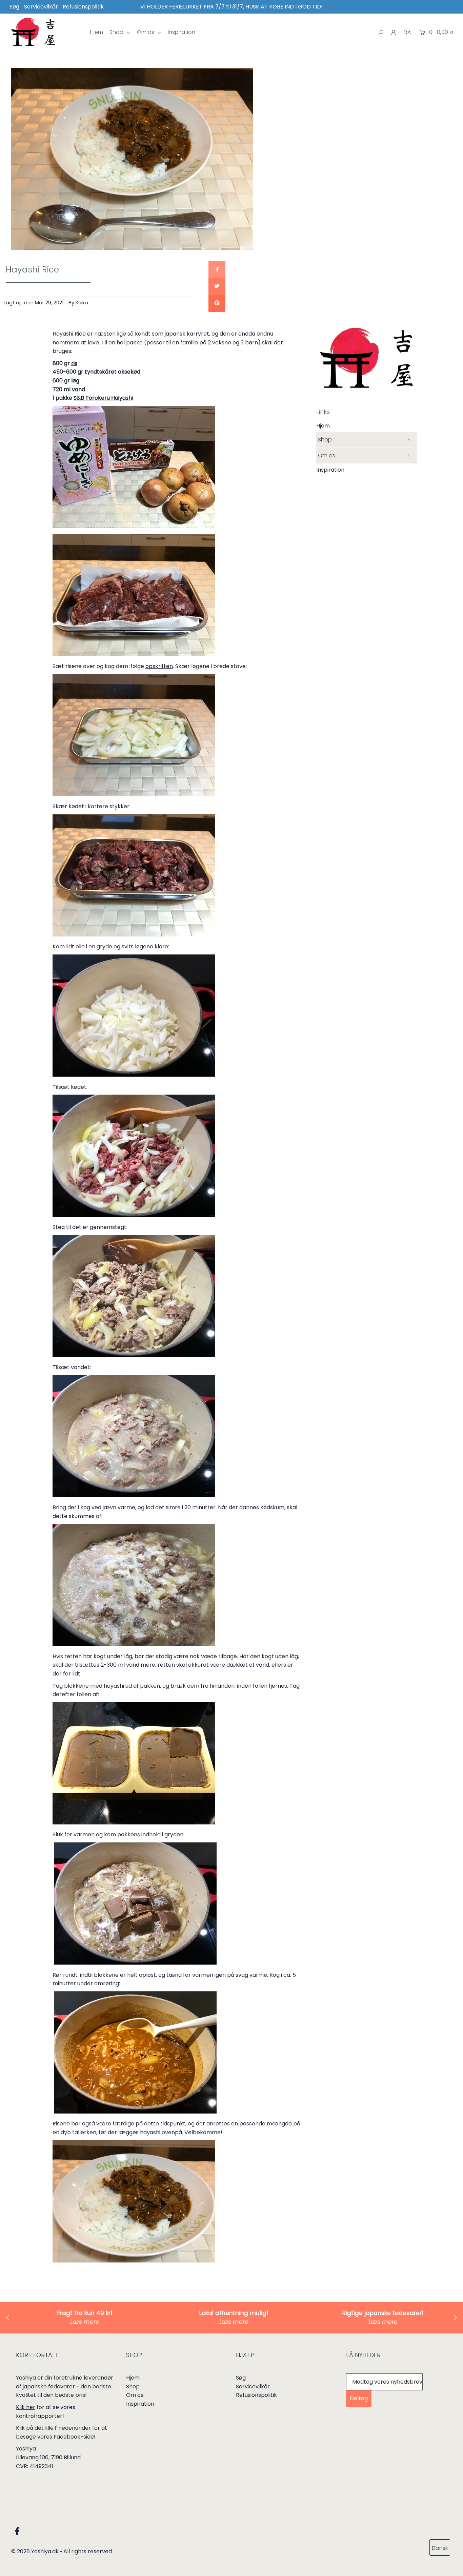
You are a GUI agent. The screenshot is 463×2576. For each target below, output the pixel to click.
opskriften (159, 666)
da (407, 32)
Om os (146, 32)
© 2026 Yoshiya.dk (35, 2551)
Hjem (97, 32)
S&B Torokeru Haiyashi (103, 398)
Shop (117, 32)
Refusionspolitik (83, 7)
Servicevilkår (41, 7)
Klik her (26, 2407)
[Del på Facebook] (217, 269)
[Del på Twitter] (217, 286)
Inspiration (182, 32)
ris (74, 363)
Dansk (440, 2548)
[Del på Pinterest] (217, 303)
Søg (14, 7)
